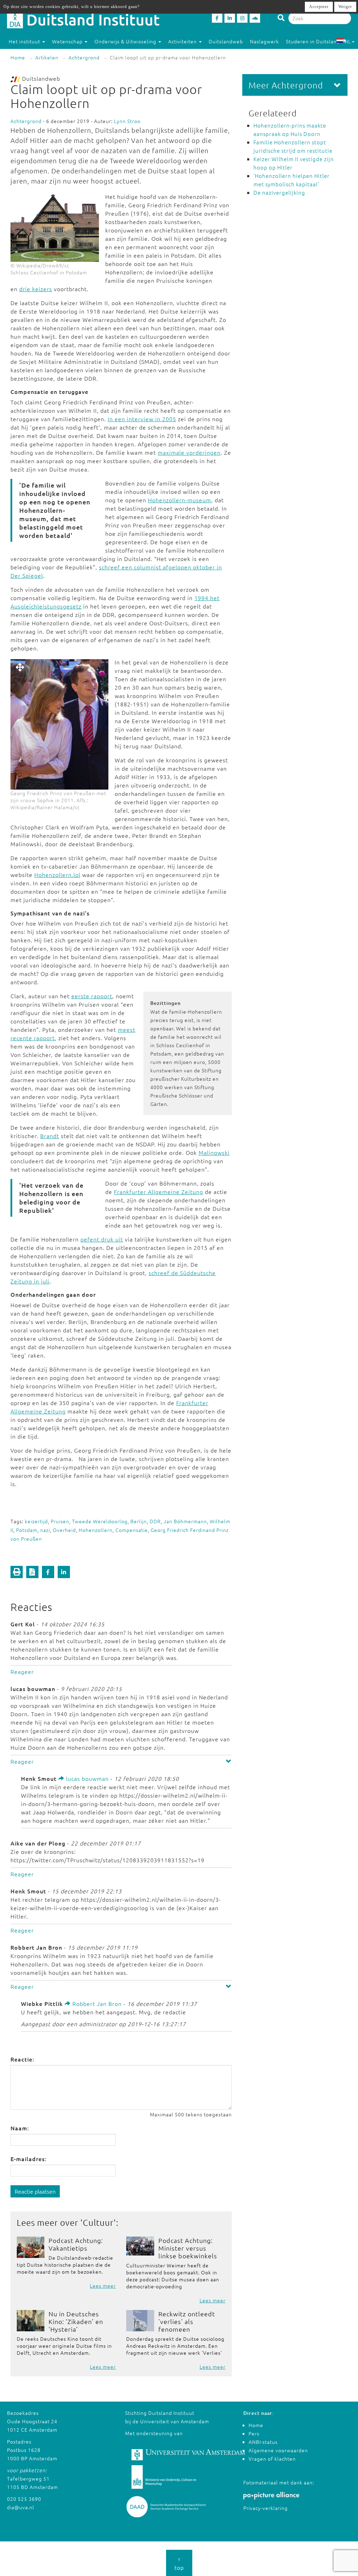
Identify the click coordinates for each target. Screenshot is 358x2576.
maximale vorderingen (189, 452)
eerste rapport (92, 996)
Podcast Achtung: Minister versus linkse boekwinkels (188, 2248)
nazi (45, 1530)
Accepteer (319, 7)
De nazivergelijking (279, 192)
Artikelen (47, 57)
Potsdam (27, 1530)
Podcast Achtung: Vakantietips (76, 2244)
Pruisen (60, 1521)
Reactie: (22, 2059)
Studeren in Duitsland (313, 41)
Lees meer (103, 2286)
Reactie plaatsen (35, 2191)
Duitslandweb (226, 41)
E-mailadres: (28, 2159)
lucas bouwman (87, 1778)
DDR (155, 1521)
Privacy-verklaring (266, 2508)
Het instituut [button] (25, 41)
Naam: (20, 2128)
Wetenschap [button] (68, 41)
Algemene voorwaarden (278, 2450)
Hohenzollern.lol (57, 875)
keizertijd (36, 1521)
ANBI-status (263, 2442)
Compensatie (132, 1530)
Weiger (345, 7)
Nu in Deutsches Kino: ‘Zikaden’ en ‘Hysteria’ (76, 2321)
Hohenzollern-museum (180, 500)
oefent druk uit (102, 1239)
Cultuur (98, 2222)
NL (348, 41)
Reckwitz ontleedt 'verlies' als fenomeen (187, 2321)
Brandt (50, 1136)
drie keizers (36, 289)
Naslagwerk (264, 41)
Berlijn (139, 1521)
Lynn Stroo (127, 121)
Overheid (64, 1530)
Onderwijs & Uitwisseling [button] (126, 41)
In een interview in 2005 (142, 419)
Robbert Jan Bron (96, 2003)
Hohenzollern (96, 1530)
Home (18, 57)
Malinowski (214, 1152)
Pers (254, 2433)
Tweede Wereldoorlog (100, 1521)
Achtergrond (84, 57)
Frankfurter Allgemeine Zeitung (159, 1192)
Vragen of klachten (272, 2459)
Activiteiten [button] (183, 41)
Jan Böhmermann (185, 1521)
